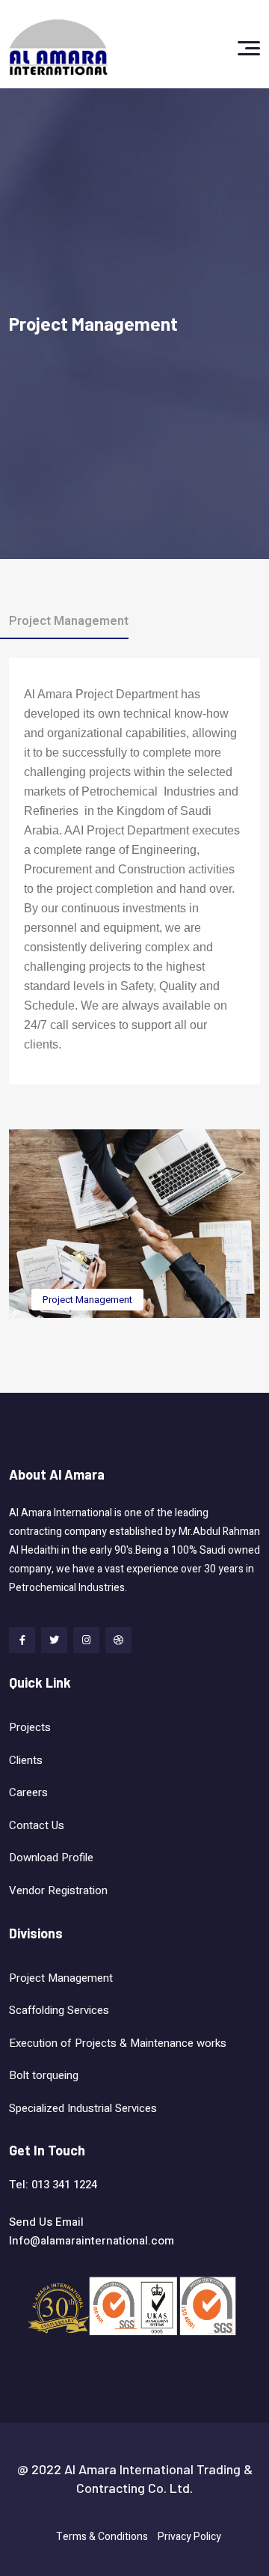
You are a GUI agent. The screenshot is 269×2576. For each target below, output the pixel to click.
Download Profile (51, 1858)
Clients (26, 1760)
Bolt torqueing (45, 2075)
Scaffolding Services (59, 2010)
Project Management (87, 1300)
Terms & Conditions (102, 2537)
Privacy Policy (189, 2537)
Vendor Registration (58, 1890)
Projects (30, 1727)
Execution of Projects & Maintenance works (118, 2043)
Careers (28, 1792)
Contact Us (37, 1825)
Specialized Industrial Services (84, 2108)
